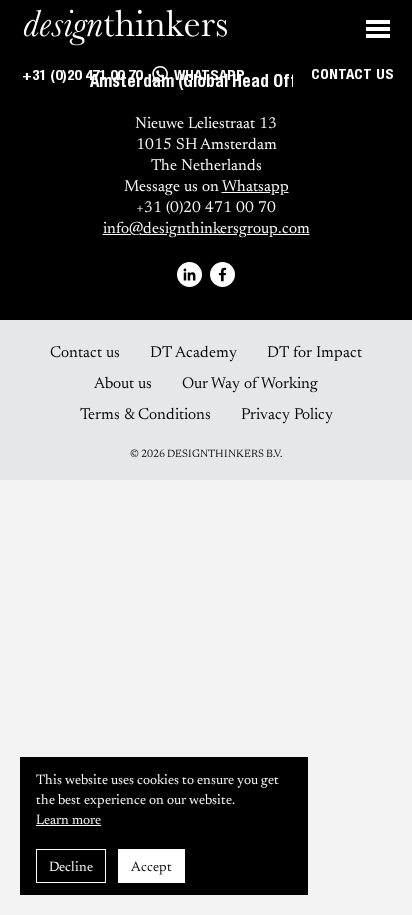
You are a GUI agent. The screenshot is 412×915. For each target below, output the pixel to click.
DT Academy (193, 350)
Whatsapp (255, 184)
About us (123, 381)
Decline (71, 865)
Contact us (85, 350)
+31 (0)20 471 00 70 (80, 76)
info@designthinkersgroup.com (206, 226)
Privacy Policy (287, 412)
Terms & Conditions (145, 412)
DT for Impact (314, 350)
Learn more (68, 818)
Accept (151, 865)
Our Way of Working (250, 381)
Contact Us (352, 75)
